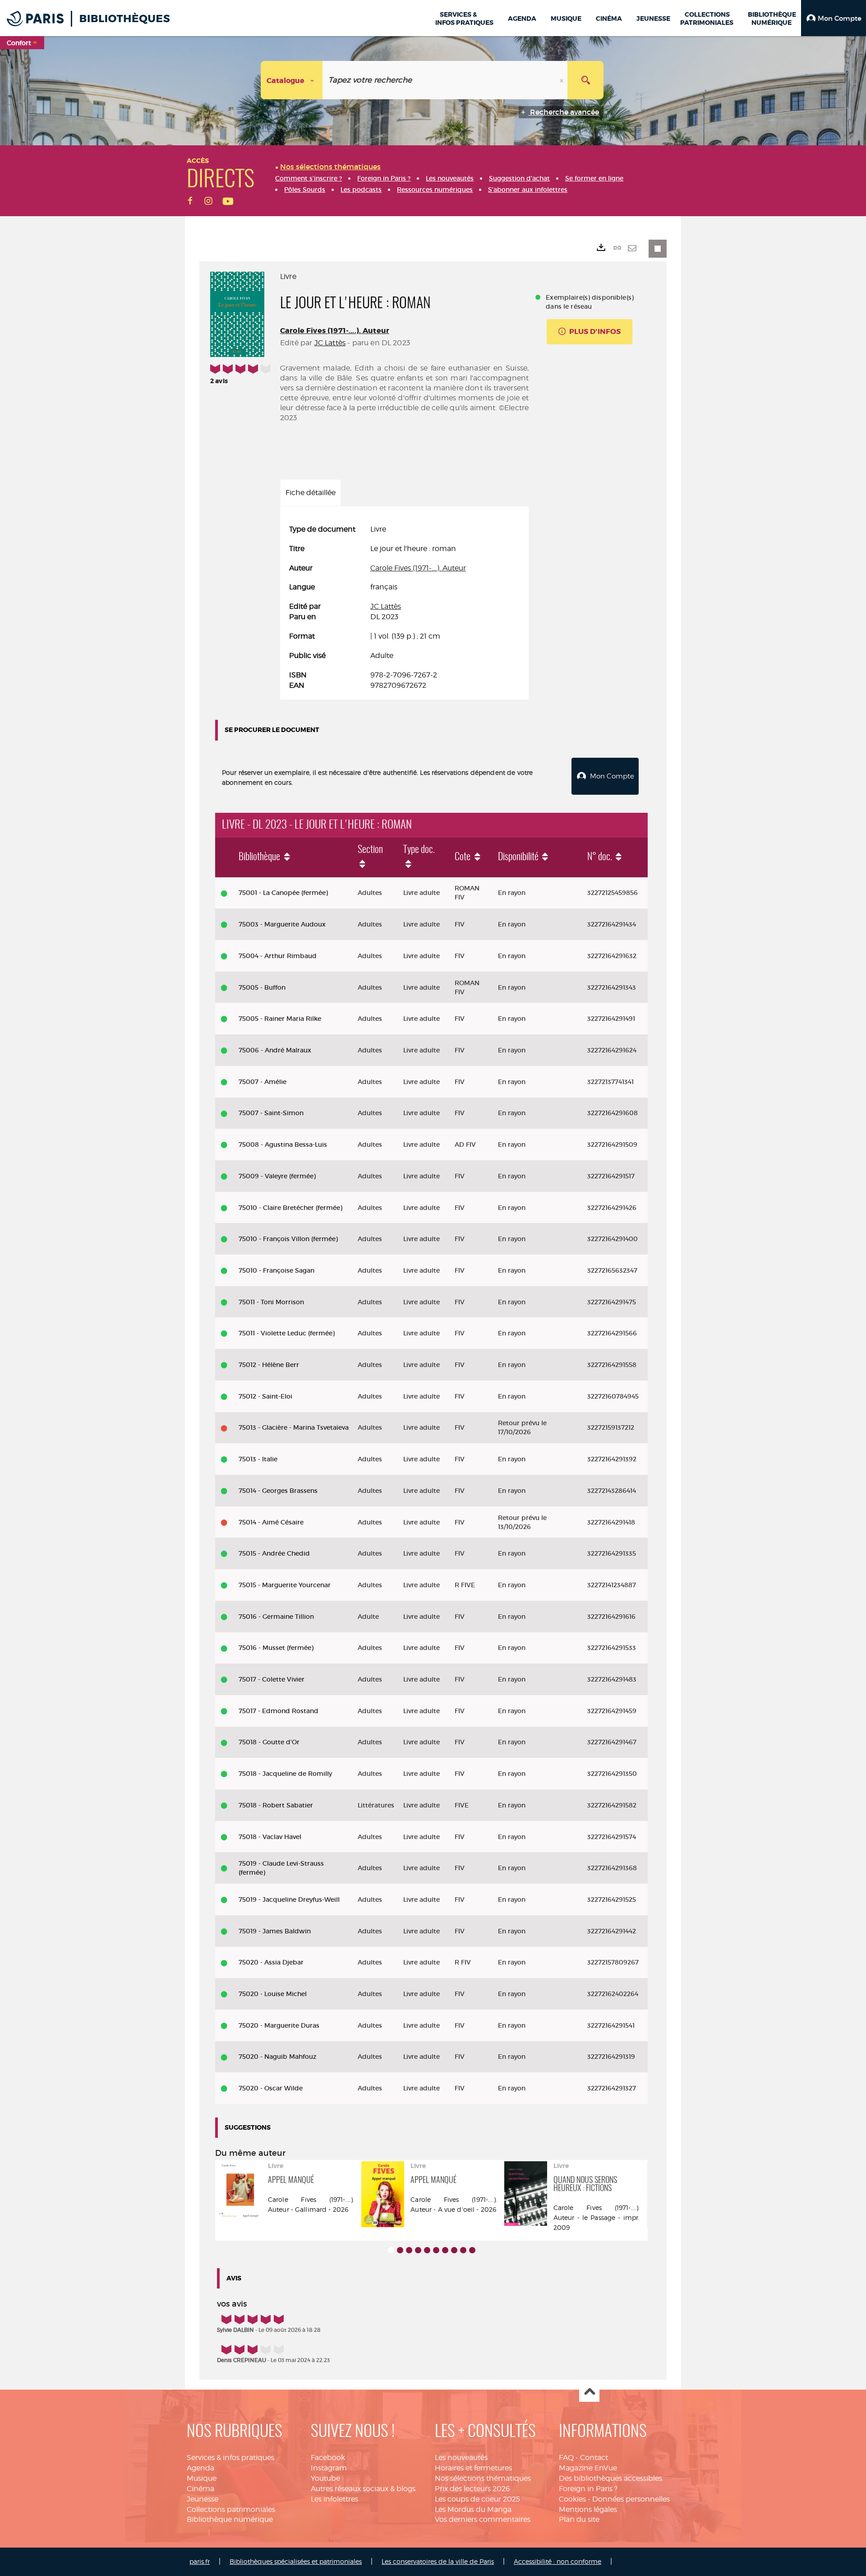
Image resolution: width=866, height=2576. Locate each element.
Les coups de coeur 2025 (477, 2499)
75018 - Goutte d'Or (269, 1742)
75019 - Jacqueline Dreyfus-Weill (289, 1900)
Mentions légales (588, 2509)
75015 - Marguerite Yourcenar (285, 1585)
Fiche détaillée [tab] (311, 493)
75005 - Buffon (262, 987)
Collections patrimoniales (231, 2509)
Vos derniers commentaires (483, 2519)
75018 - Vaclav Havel (270, 1837)
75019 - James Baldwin (275, 1931)
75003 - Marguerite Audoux (282, 924)
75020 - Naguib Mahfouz (278, 2057)
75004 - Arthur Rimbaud (278, 956)
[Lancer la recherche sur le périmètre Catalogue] (585, 80)
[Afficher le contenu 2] (400, 2250)
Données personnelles (631, 2499)
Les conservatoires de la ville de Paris (438, 2561)
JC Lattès (330, 343)
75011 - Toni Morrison (271, 1302)
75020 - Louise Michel (273, 1994)
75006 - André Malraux (275, 1050)
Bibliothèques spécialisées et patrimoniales (296, 2561)
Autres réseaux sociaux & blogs (363, 2489)
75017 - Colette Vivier (272, 1679)
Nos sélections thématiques (483, 2478)
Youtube (325, 2478)
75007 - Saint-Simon (271, 1113)
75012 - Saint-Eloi (265, 1396)
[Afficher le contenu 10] (472, 2250)
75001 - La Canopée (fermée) (283, 893)
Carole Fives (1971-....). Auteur (335, 331)
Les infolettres (334, 2499)
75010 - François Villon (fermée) (288, 1239)
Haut (589, 2392)
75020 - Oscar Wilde (271, 2088)
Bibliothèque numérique (230, 2519)
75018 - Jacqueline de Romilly (285, 1774)
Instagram (329, 2468)
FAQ (566, 2458)
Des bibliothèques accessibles (610, 2478)
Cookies (572, 2499)
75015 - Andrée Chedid (274, 1553)
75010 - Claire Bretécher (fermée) (290, 1208)
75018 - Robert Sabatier (276, 1805)
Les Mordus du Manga (473, 2509)
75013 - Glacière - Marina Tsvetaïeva (294, 1427)
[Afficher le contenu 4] (418, 2250)
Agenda (200, 2468)
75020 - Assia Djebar (271, 1962)
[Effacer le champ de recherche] (562, 80)
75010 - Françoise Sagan (276, 1270)
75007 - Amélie (263, 1082)
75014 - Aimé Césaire (271, 1522)
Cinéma (200, 2489)
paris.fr (200, 2561)
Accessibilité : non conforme (557, 2561)
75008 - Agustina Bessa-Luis (283, 1144)
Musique (202, 2478)
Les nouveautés (461, 2458)
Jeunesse (203, 2499)
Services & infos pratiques (230, 2458)
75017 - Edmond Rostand (279, 1711)
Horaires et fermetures (473, 2468)
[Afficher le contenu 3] (409, 2250)
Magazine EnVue (588, 2468)
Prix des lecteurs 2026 (472, 2489)
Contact (594, 2458)
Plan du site (579, 2519)
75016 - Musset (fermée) (276, 1648)
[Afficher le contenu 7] (445, 2250)
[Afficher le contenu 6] (436, 2250)
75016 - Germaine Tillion (276, 1617)
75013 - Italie (258, 1459)
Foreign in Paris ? (588, 2489)
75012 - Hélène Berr (269, 1365)
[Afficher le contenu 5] (427, 2250)
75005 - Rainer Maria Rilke (280, 1019)
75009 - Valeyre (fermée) (277, 1176)
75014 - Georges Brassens (278, 1491)
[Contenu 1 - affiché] (391, 2250)
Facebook (328, 2458)
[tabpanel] (404, 607)
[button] (834, 18)
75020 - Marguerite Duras (279, 2025)
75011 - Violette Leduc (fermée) (287, 1333)
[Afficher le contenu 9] (463, 2250)
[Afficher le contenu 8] (454, 2250)
